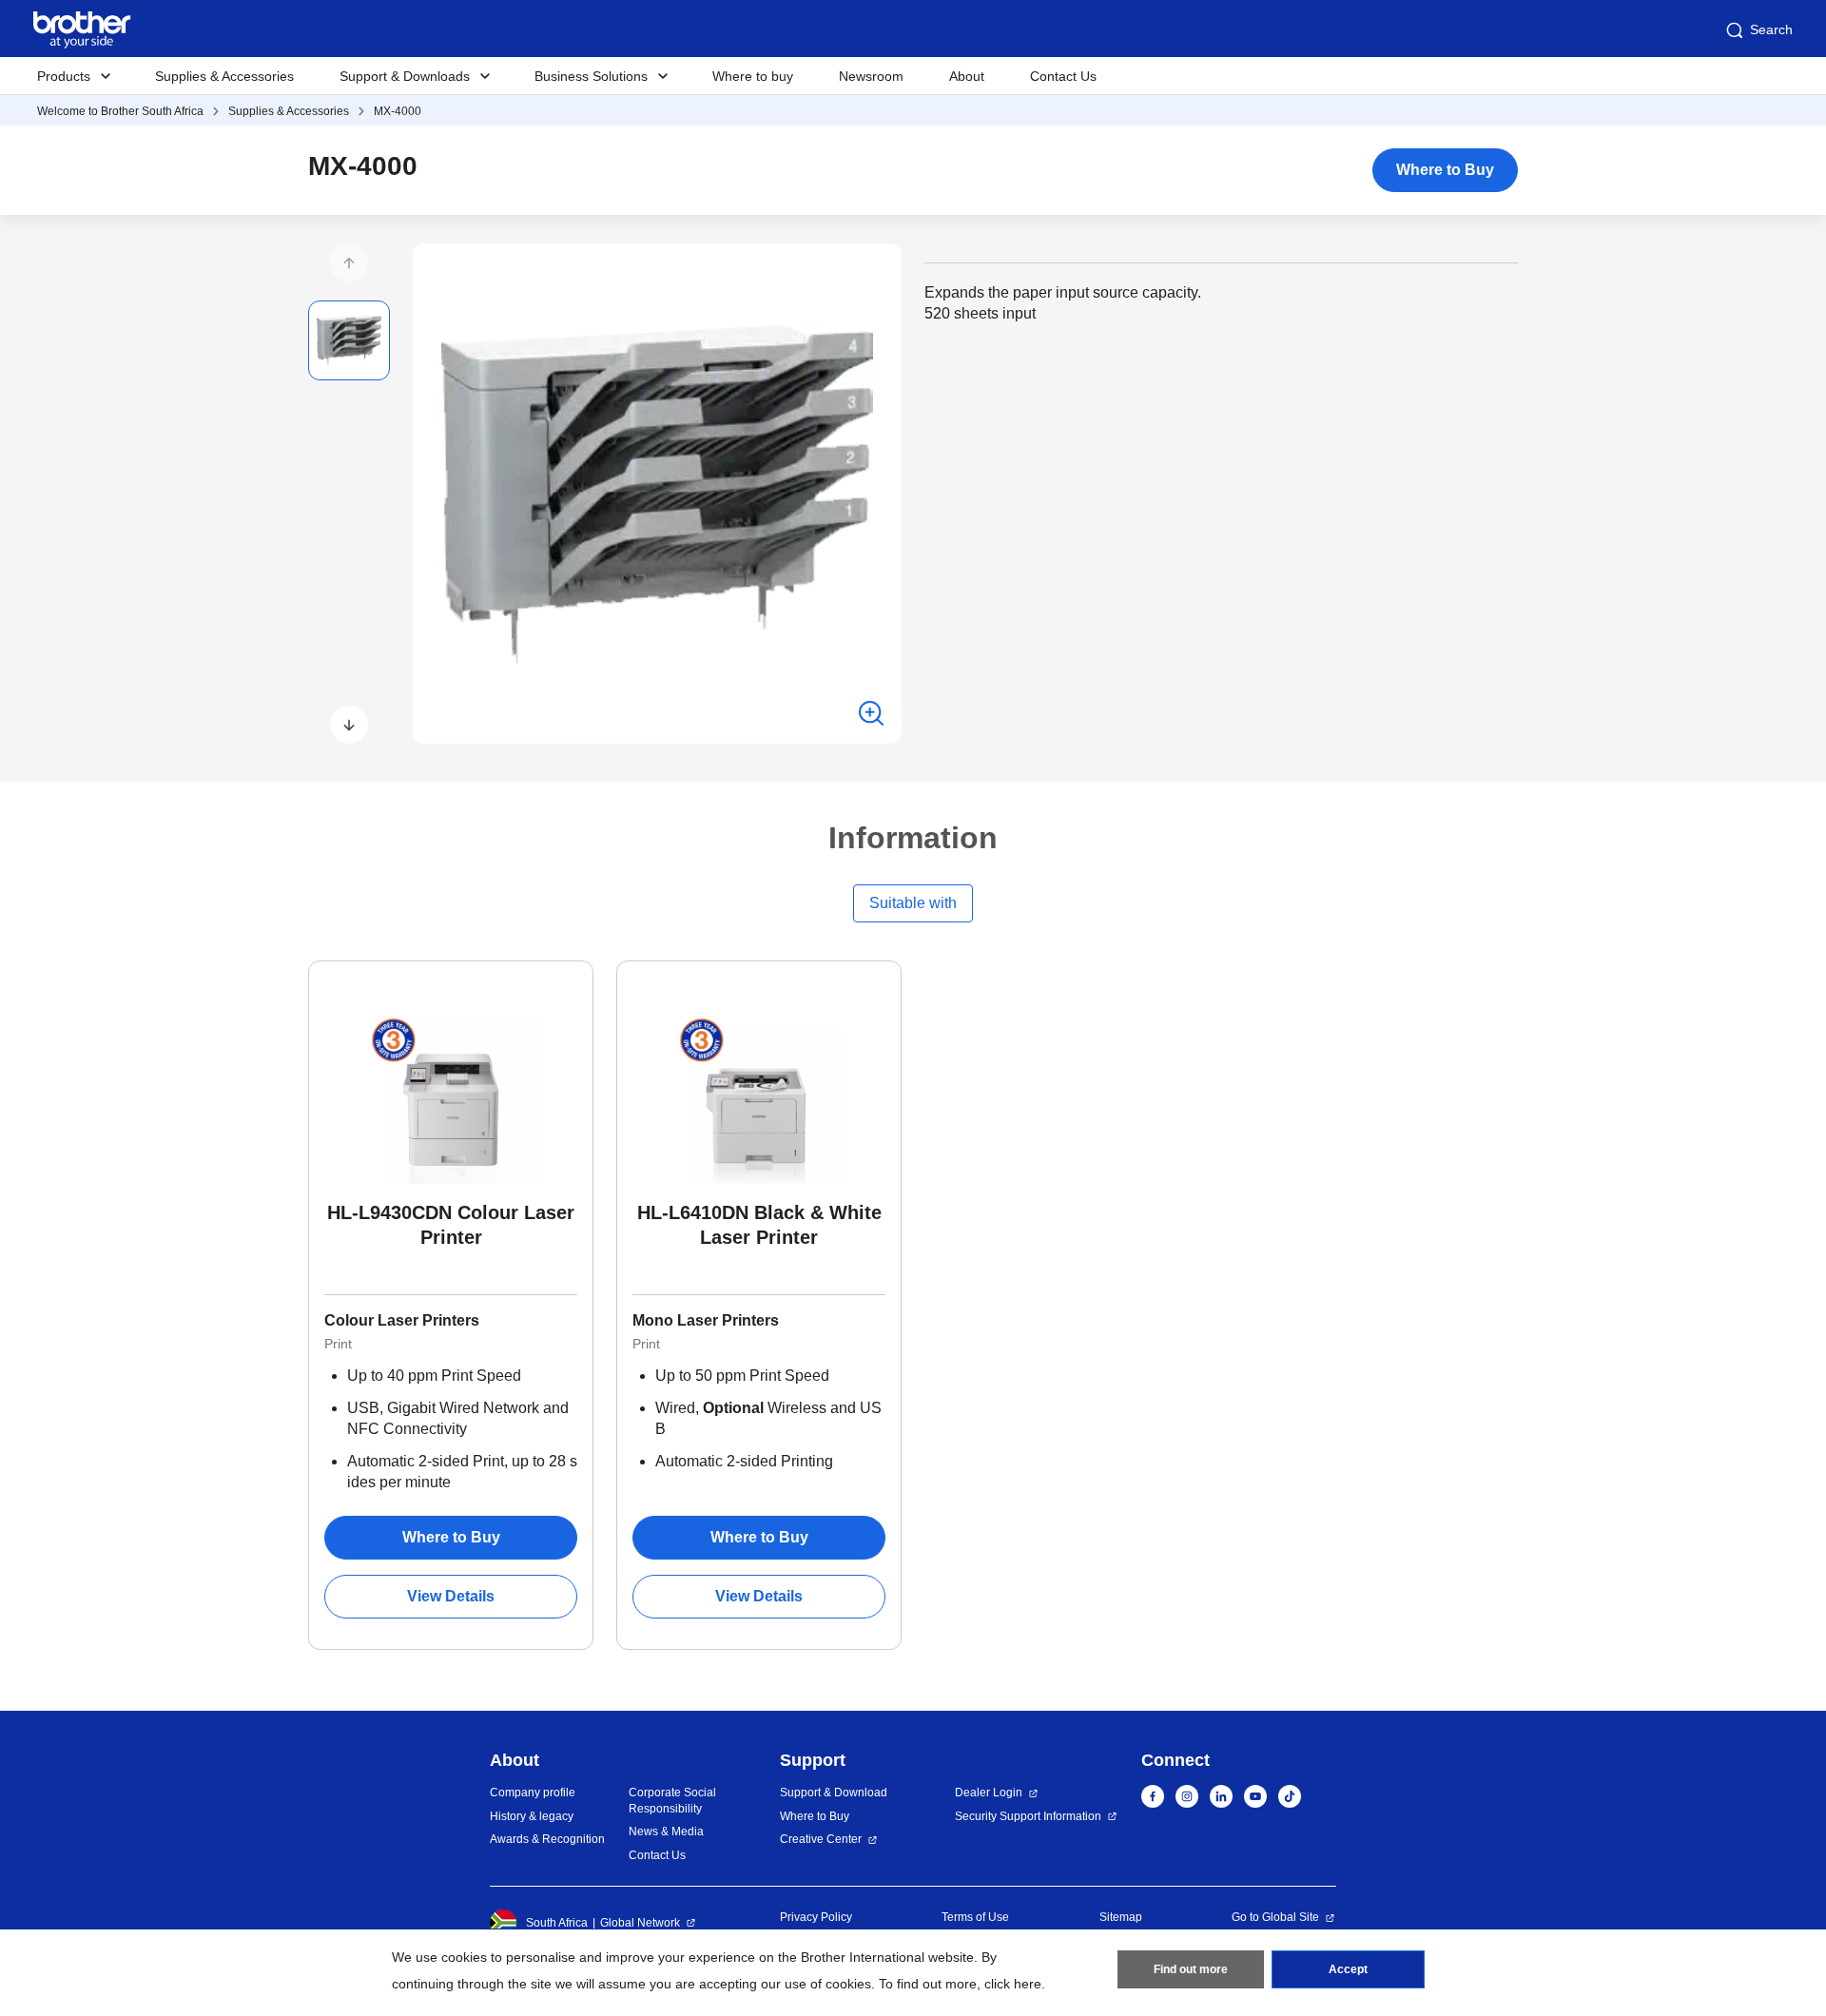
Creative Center (821, 1839)
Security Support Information (1028, 1816)
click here (1013, 1984)
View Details (451, 1596)
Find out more (1191, 1969)
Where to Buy (1445, 170)
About (967, 76)
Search (1771, 29)
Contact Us (1063, 76)
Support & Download (834, 1793)
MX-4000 (398, 111)
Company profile (533, 1793)
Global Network (640, 1923)
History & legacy (532, 1816)
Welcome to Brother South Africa (120, 111)
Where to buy (753, 76)
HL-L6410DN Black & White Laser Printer (759, 1225)
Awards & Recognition (547, 1839)
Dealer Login (989, 1793)
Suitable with (913, 903)
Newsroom (871, 76)
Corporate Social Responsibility (672, 1801)
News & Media (666, 1832)
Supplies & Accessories (224, 76)
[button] (349, 262)
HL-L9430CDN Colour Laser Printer (451, 1225)
